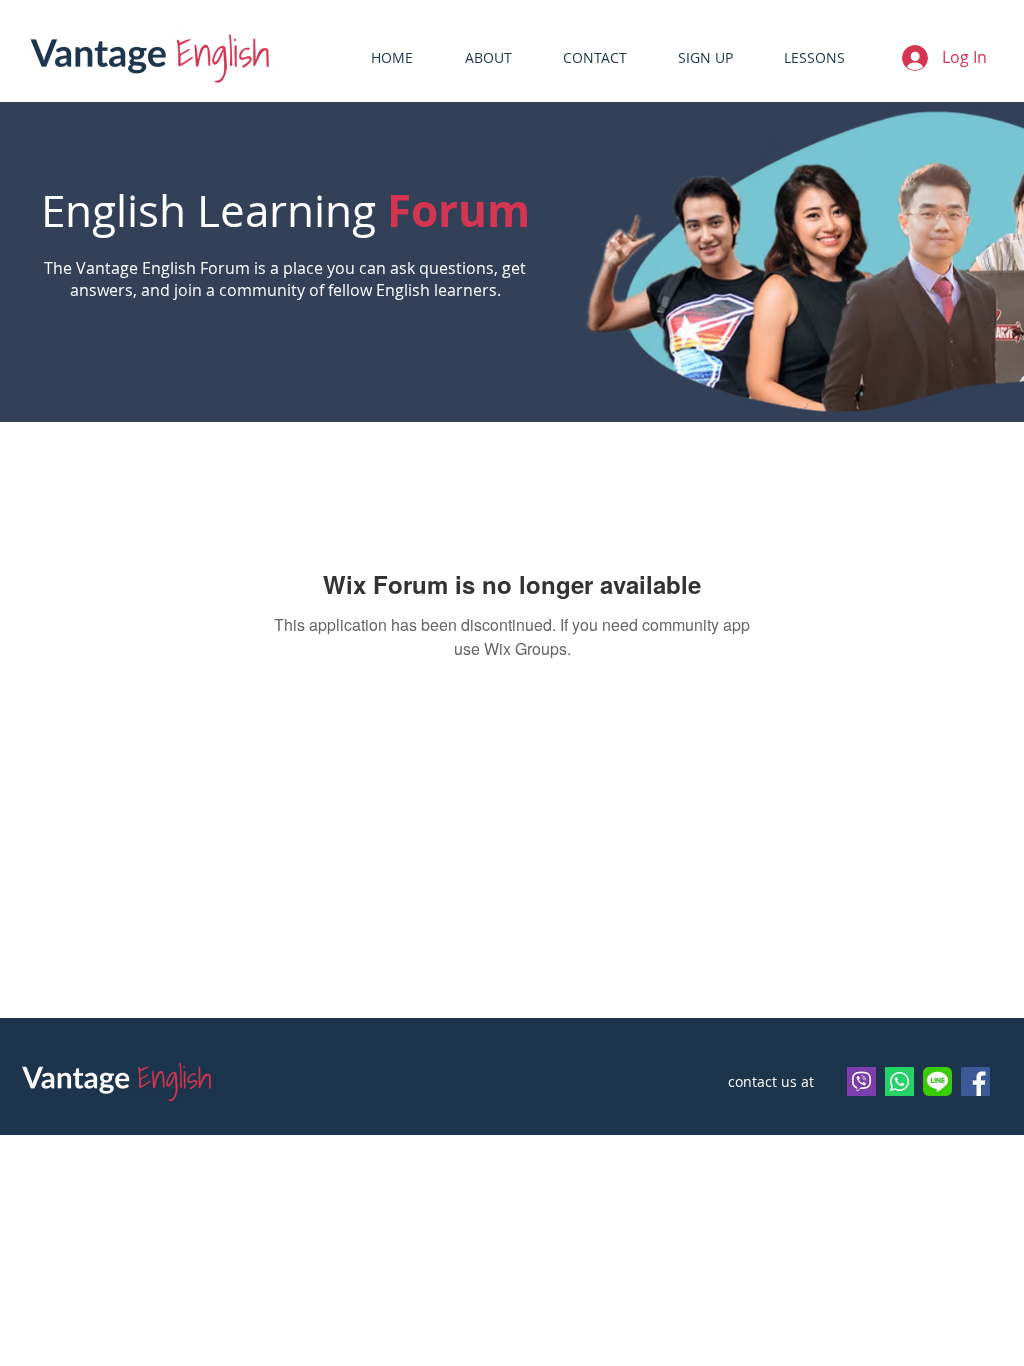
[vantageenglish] (937, 1081)
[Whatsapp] (899, 1081)
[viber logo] (861, 1081)
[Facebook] (975, 1081)
